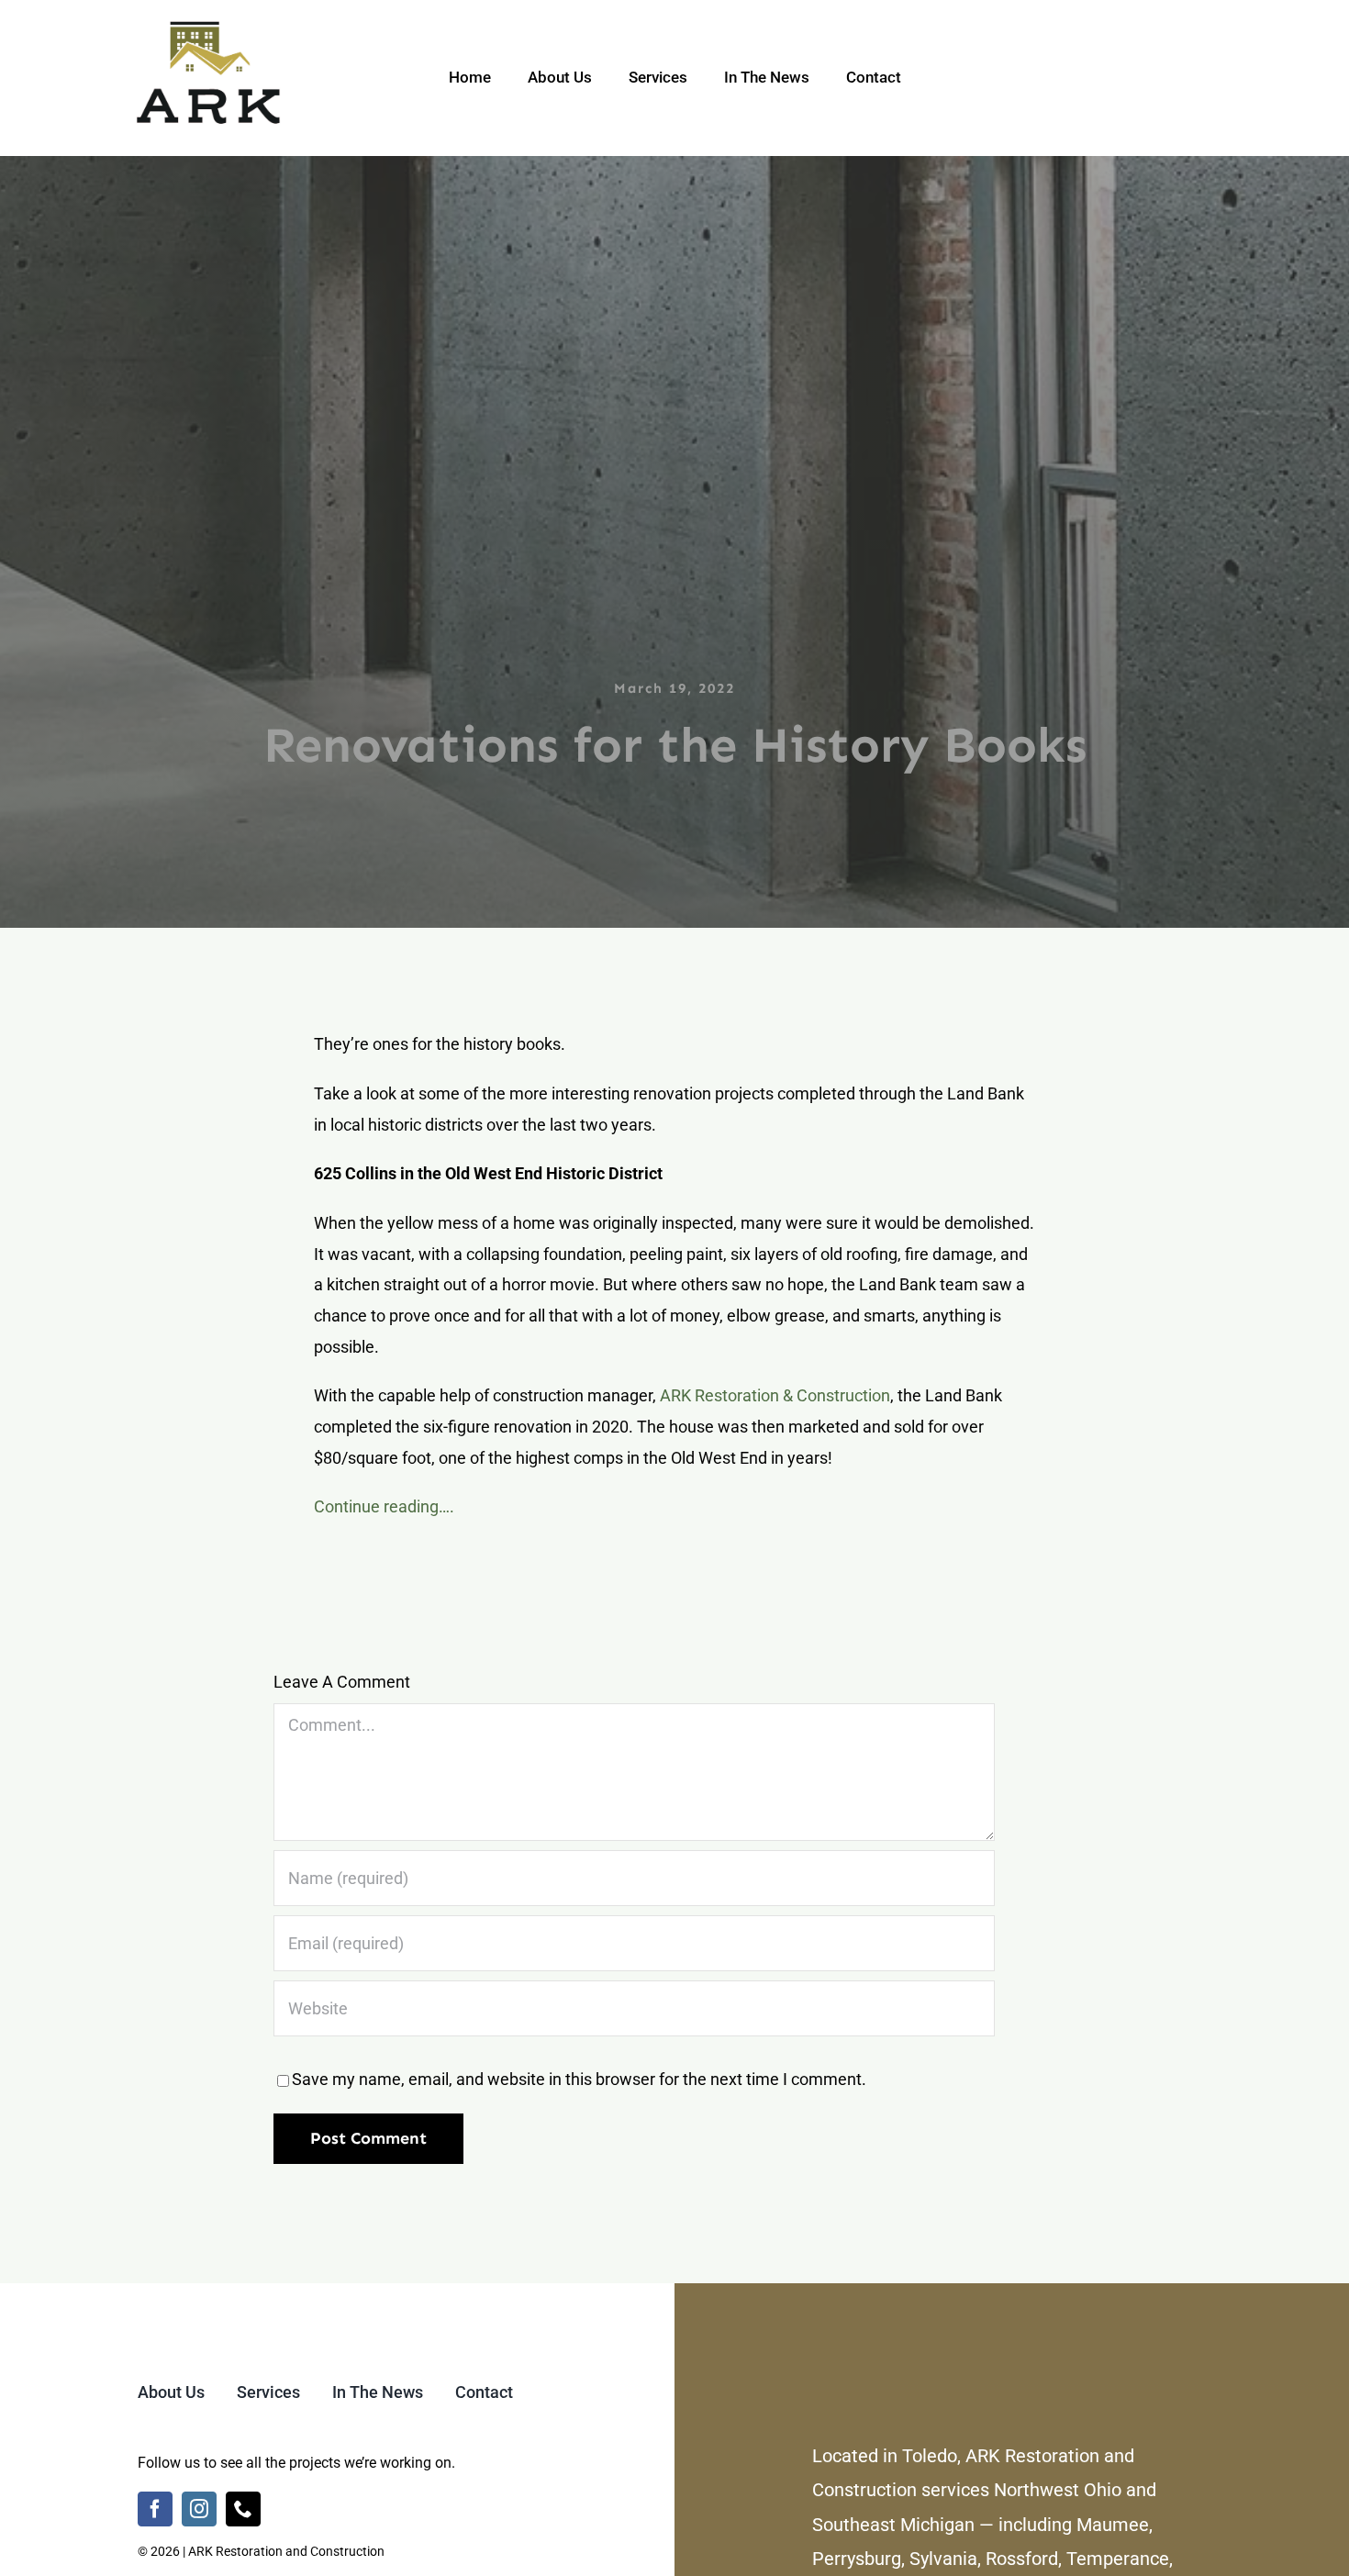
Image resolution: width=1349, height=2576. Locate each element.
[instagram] (199, 2509)
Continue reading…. (384, 1506)
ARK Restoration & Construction (775, 1395)
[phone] (243, 2509)
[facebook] (155, 2509)
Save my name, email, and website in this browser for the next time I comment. (579, 2079)
